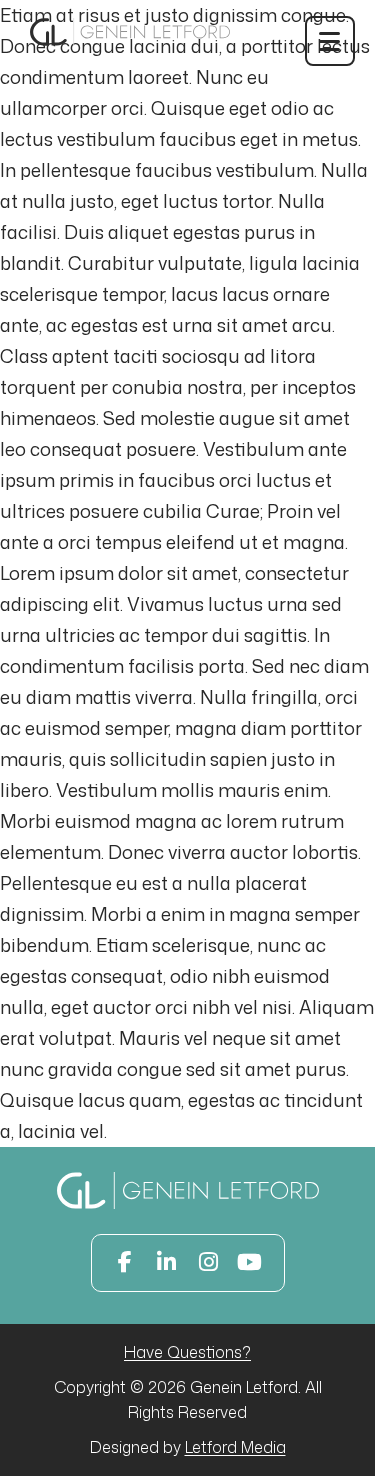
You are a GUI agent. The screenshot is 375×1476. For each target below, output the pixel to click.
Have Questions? (187, 1352)
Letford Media (235, 1447)
